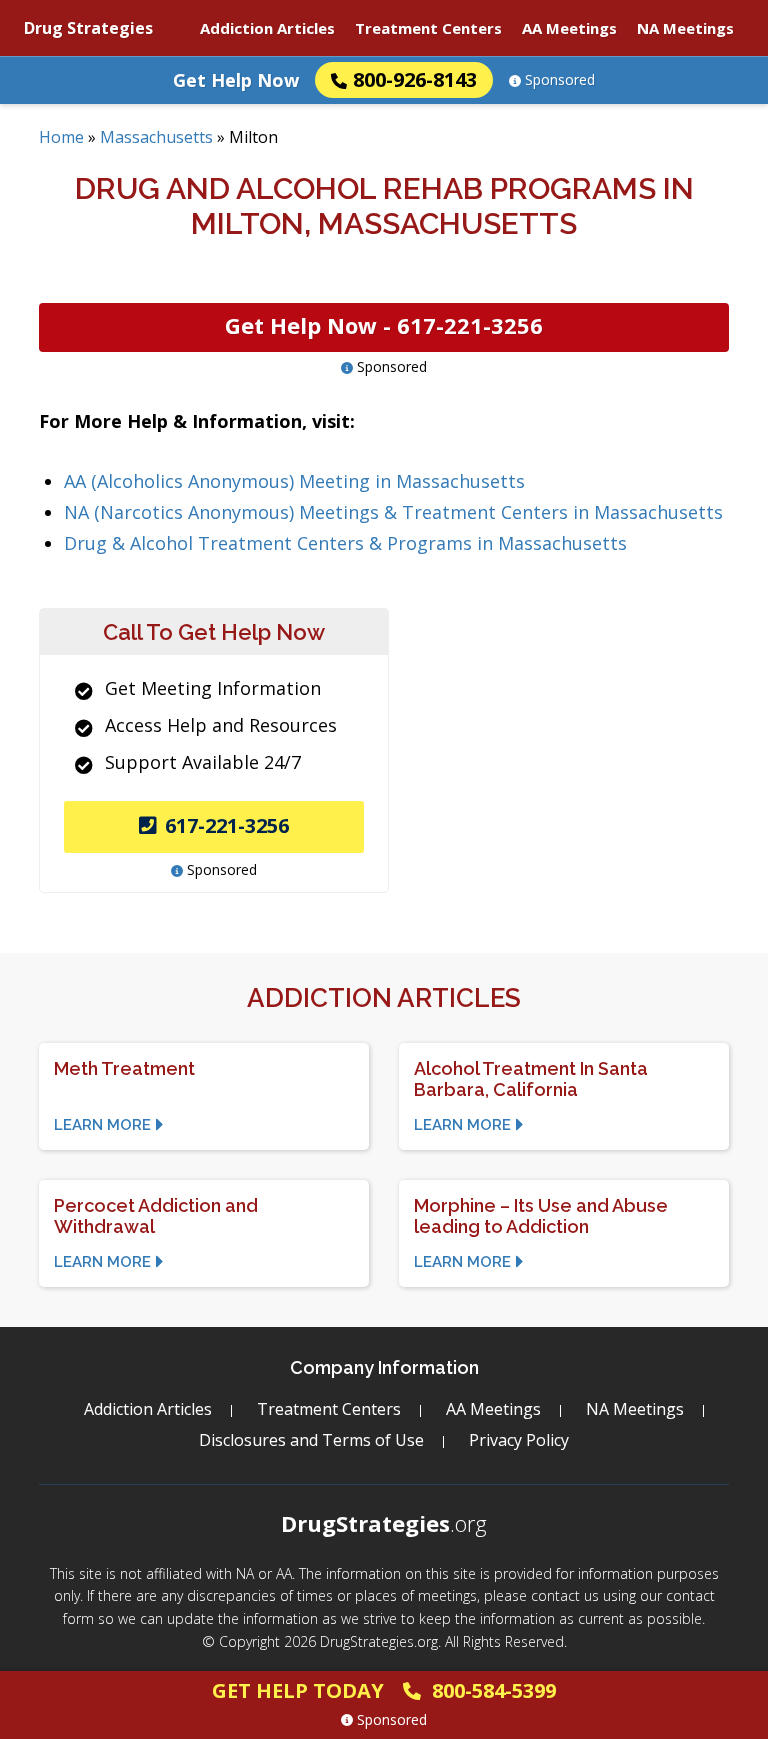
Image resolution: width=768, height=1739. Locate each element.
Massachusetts (156, 137)
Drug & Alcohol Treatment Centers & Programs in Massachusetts (345, 543)
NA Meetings (685, 28)
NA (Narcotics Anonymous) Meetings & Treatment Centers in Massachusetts (393, 512)
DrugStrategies (384, 1523)
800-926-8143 (415, 79)
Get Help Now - (384, 325)
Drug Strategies (88, 28)
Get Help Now (236, 80)
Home (61, 137)
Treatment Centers (428, 28)
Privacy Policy (519, 1440)
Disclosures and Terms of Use (311, 1440)
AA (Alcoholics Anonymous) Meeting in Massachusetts (294, 481)
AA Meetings (569, 28)
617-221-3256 (227, 825)
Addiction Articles (267, 28)
